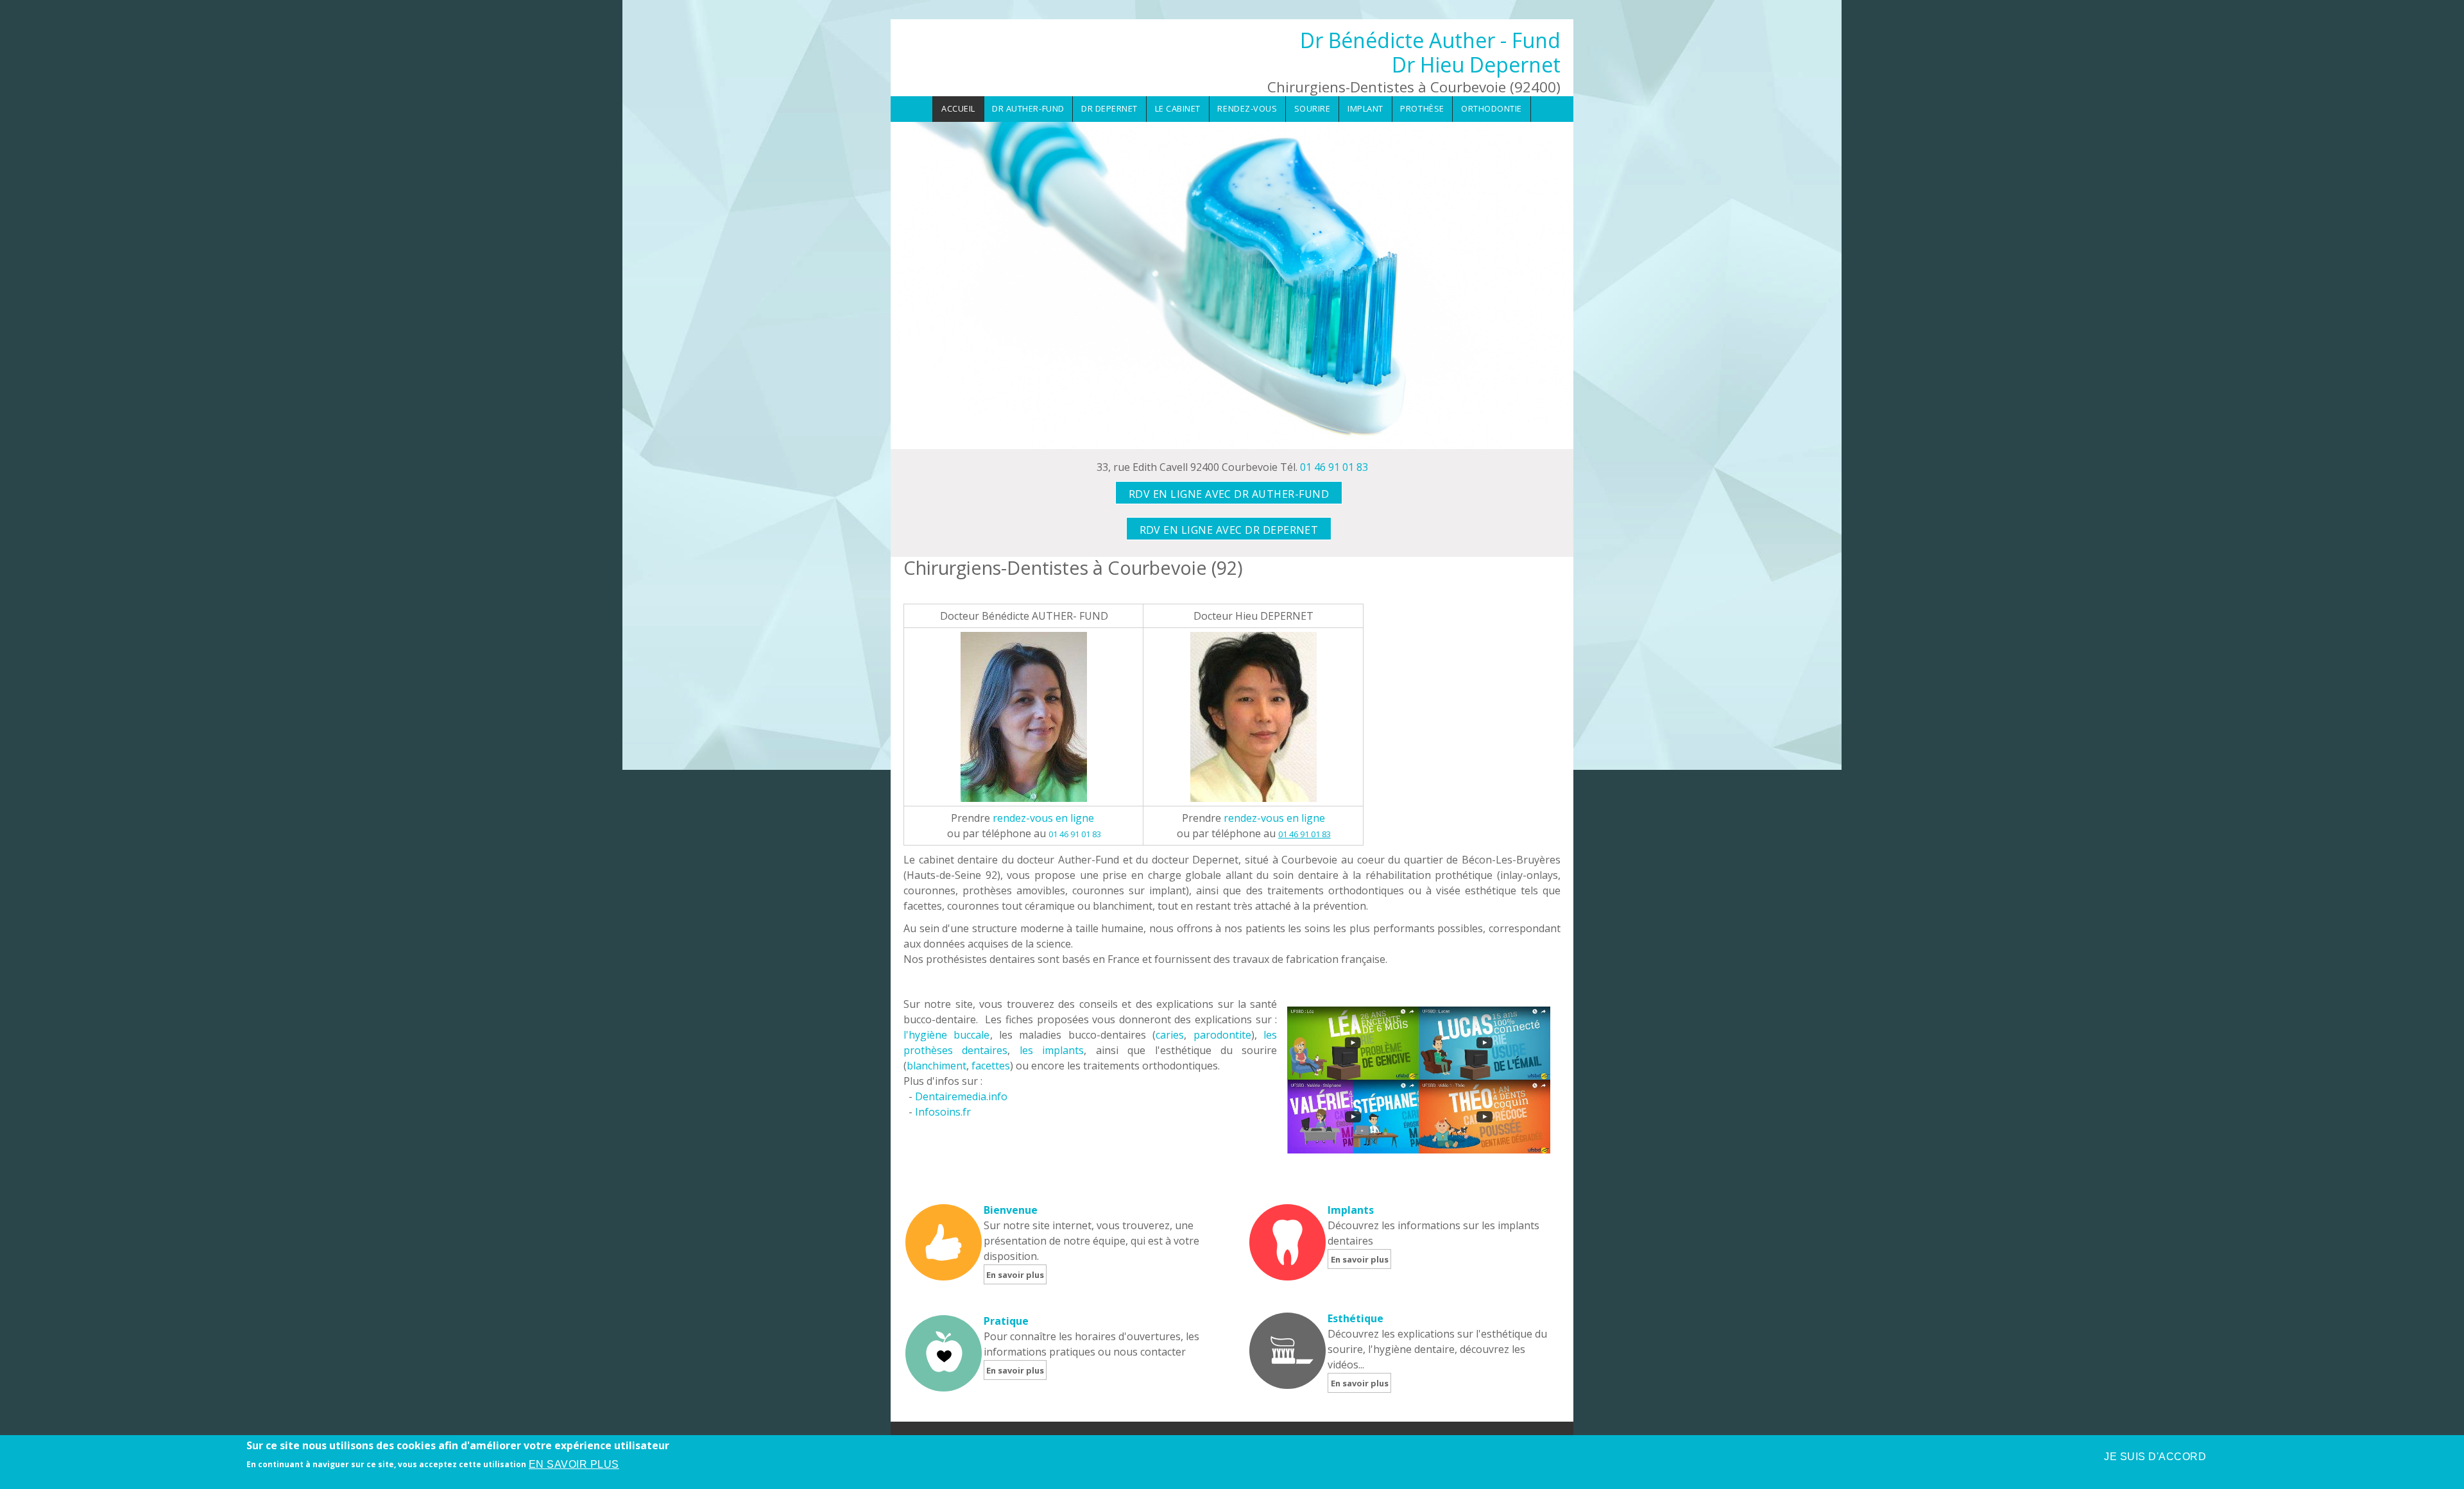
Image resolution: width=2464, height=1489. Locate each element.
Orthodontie (1492, 108)
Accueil (958, 108)
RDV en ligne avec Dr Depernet (1229, 530)
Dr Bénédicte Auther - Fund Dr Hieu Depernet (1430, 52)
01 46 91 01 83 (1334, 467)
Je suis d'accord (2155, 1457)
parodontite (1222, 1035)
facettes (991, 1066)
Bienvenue (1011, 1210)
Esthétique (1356, 1318)
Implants (1351, 1210)
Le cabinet (1178, 108)
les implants (1052, 1050)
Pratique (1006, 1321)
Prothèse (1422, 108)
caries (1170, 1035)
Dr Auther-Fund (1028, 108)
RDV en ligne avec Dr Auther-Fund (1229, 494)
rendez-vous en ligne (1043, 818)
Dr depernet (1109, 108)
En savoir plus (1015, 1275)
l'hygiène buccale (947, 1035)
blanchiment (937, 1066)
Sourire (1313, 108)
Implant (1365, 108)
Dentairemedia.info (961, 1096)
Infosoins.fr (943, 1112)
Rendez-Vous (1247, 108)
